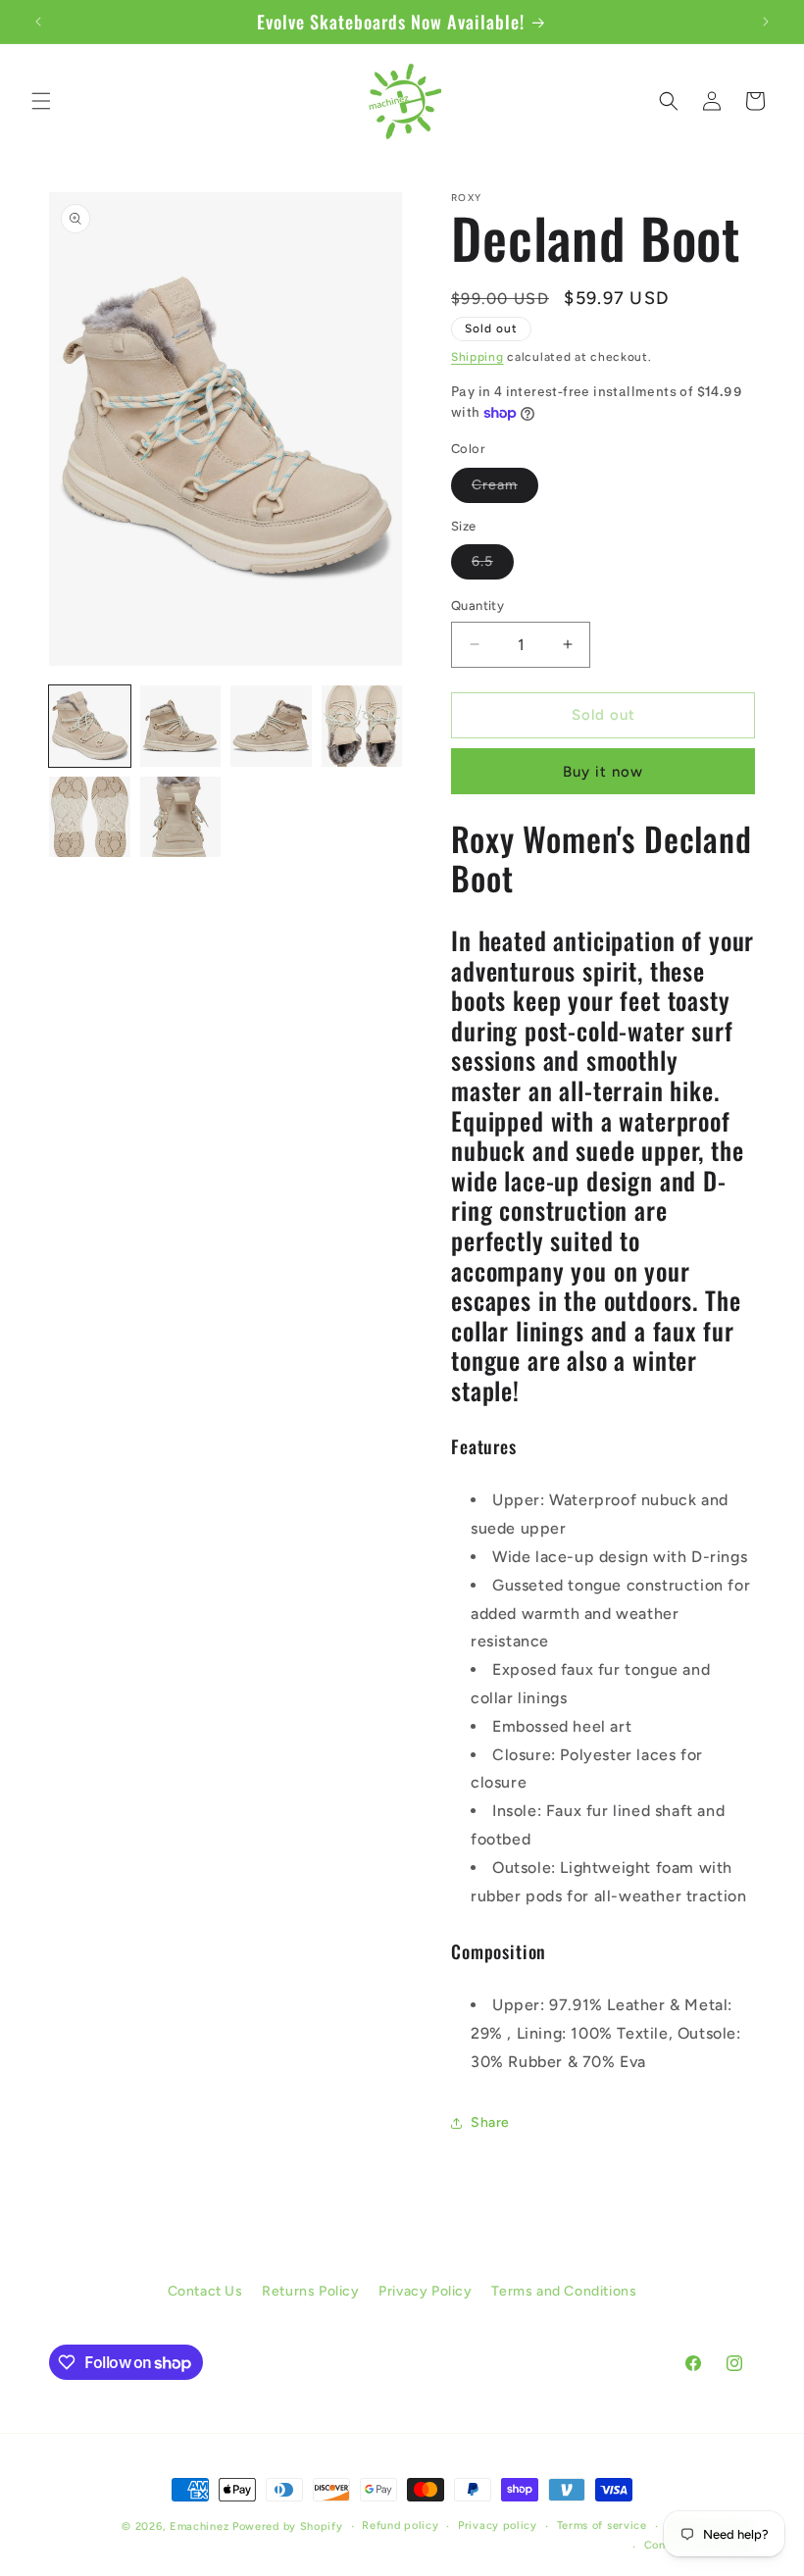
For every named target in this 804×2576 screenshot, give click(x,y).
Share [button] (490, 2122)
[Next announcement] (766, 22)
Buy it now (603, 772)
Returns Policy (310, 2291)
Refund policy (400, 2525)
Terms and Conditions (564, 2291)
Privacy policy (498, 2525)
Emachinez (199, 2526)
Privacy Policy (425, 2291)
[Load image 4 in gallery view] (362, 726)
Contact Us (205, 2291)
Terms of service (602, 2525)
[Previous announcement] (38, 22)
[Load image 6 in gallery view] (181, 817)
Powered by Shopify (288, 2526)
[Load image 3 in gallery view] (271, 726)
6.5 (493, 566)
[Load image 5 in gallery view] (90, 817)
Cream (505, 489)
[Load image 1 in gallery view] (90, 726)
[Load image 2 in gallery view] (181, 726)
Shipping (477, 357)
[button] (41, 101)
